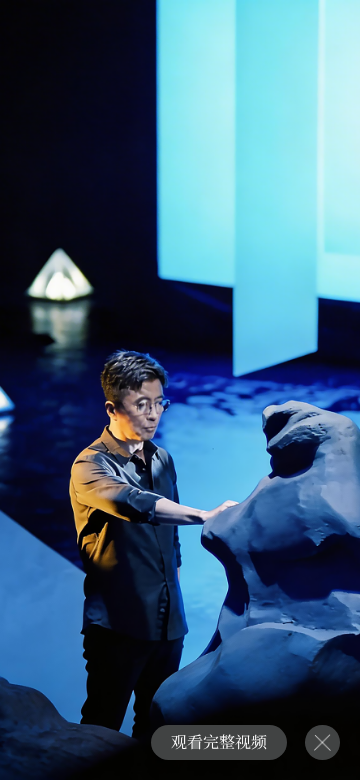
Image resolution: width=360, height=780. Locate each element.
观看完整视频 (219, 741)
